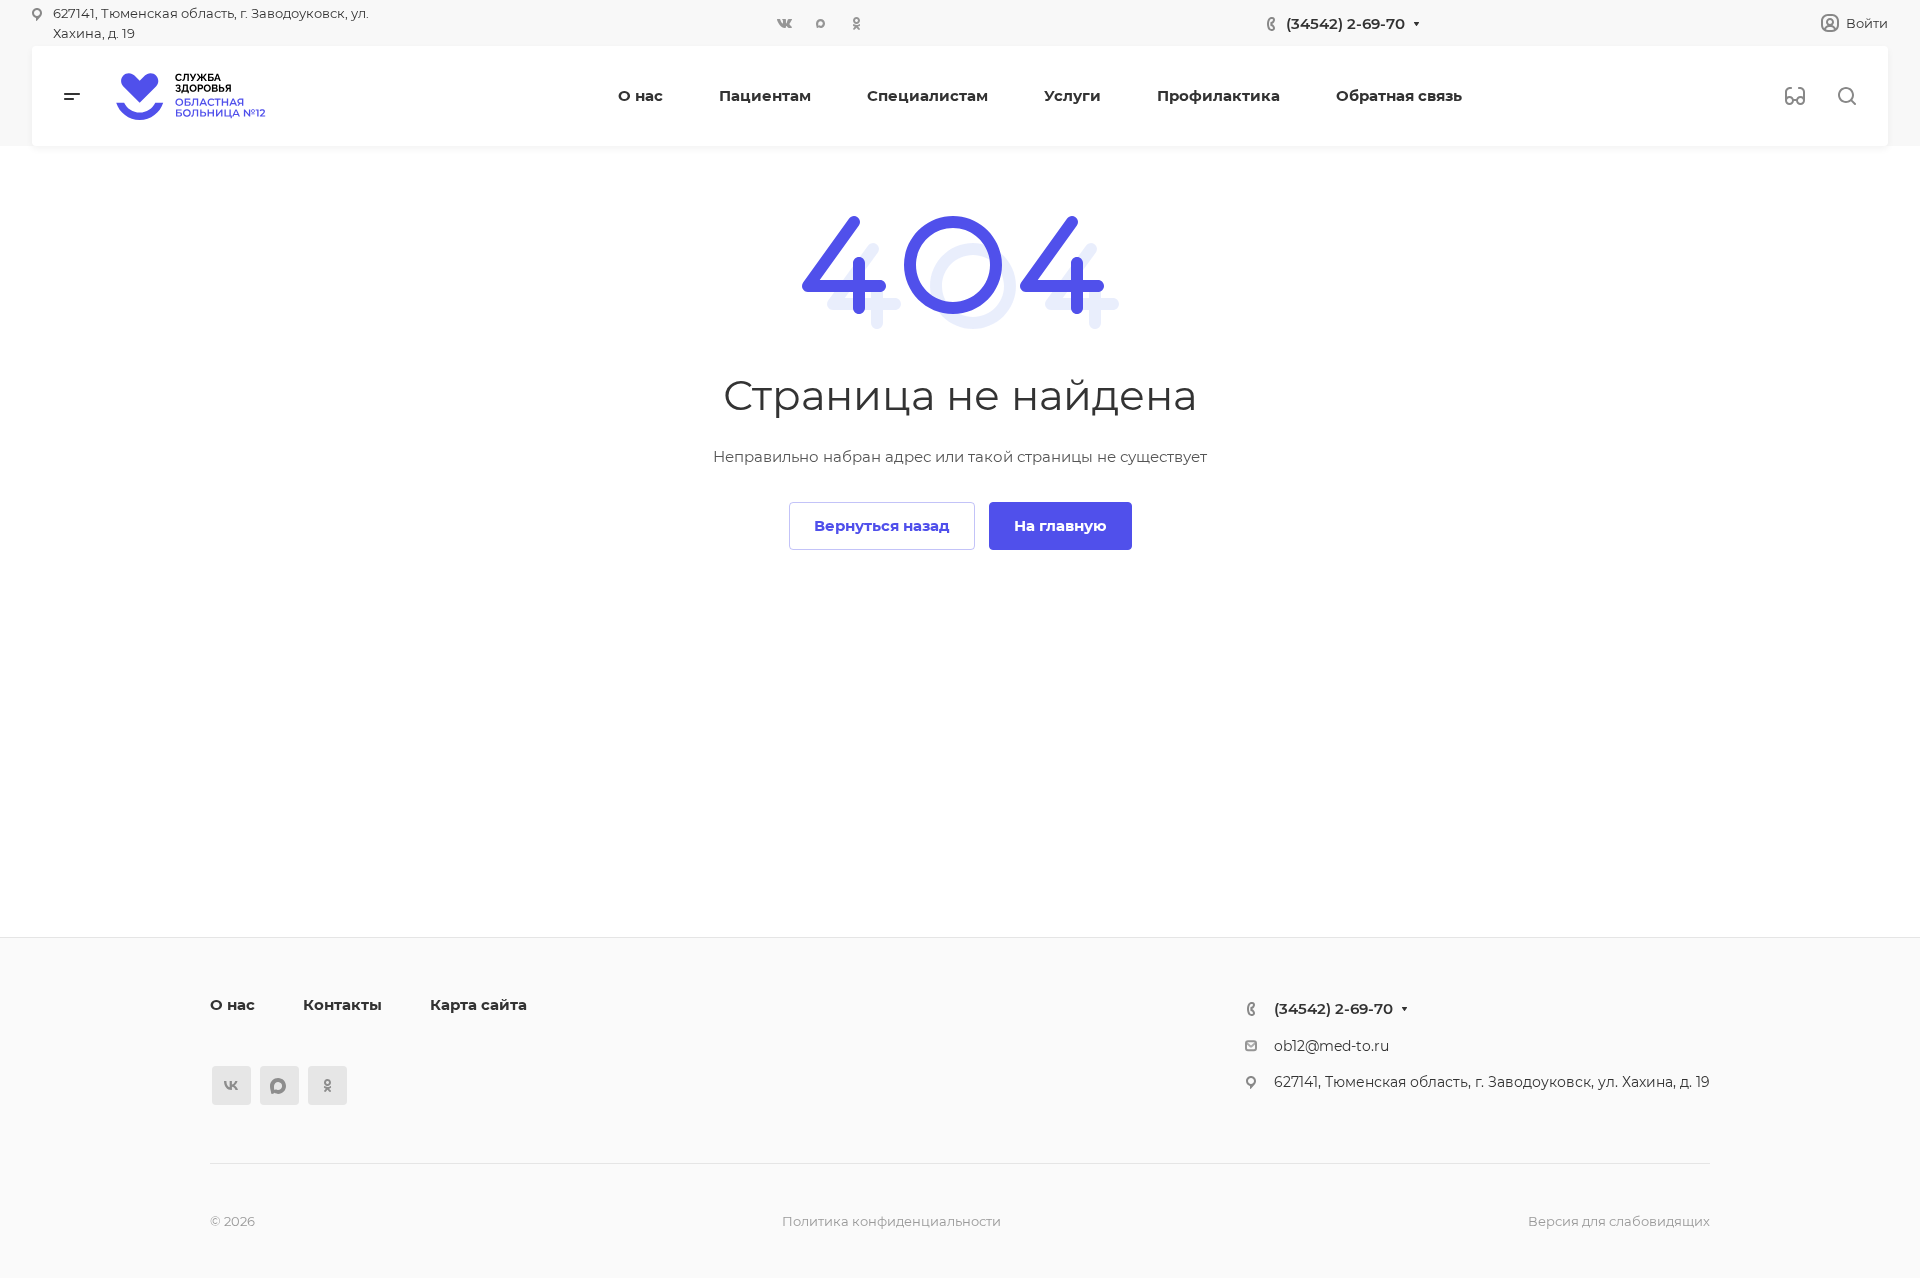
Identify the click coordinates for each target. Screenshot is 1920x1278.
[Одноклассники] (856, 23)
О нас (232, 1004)
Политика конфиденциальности (891, 1221)
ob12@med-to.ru (1331, 1046)
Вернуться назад (882, 525)
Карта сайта (478, 1004)
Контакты (342, 1004)
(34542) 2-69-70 (1345, 23)
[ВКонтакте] (784, 23)
